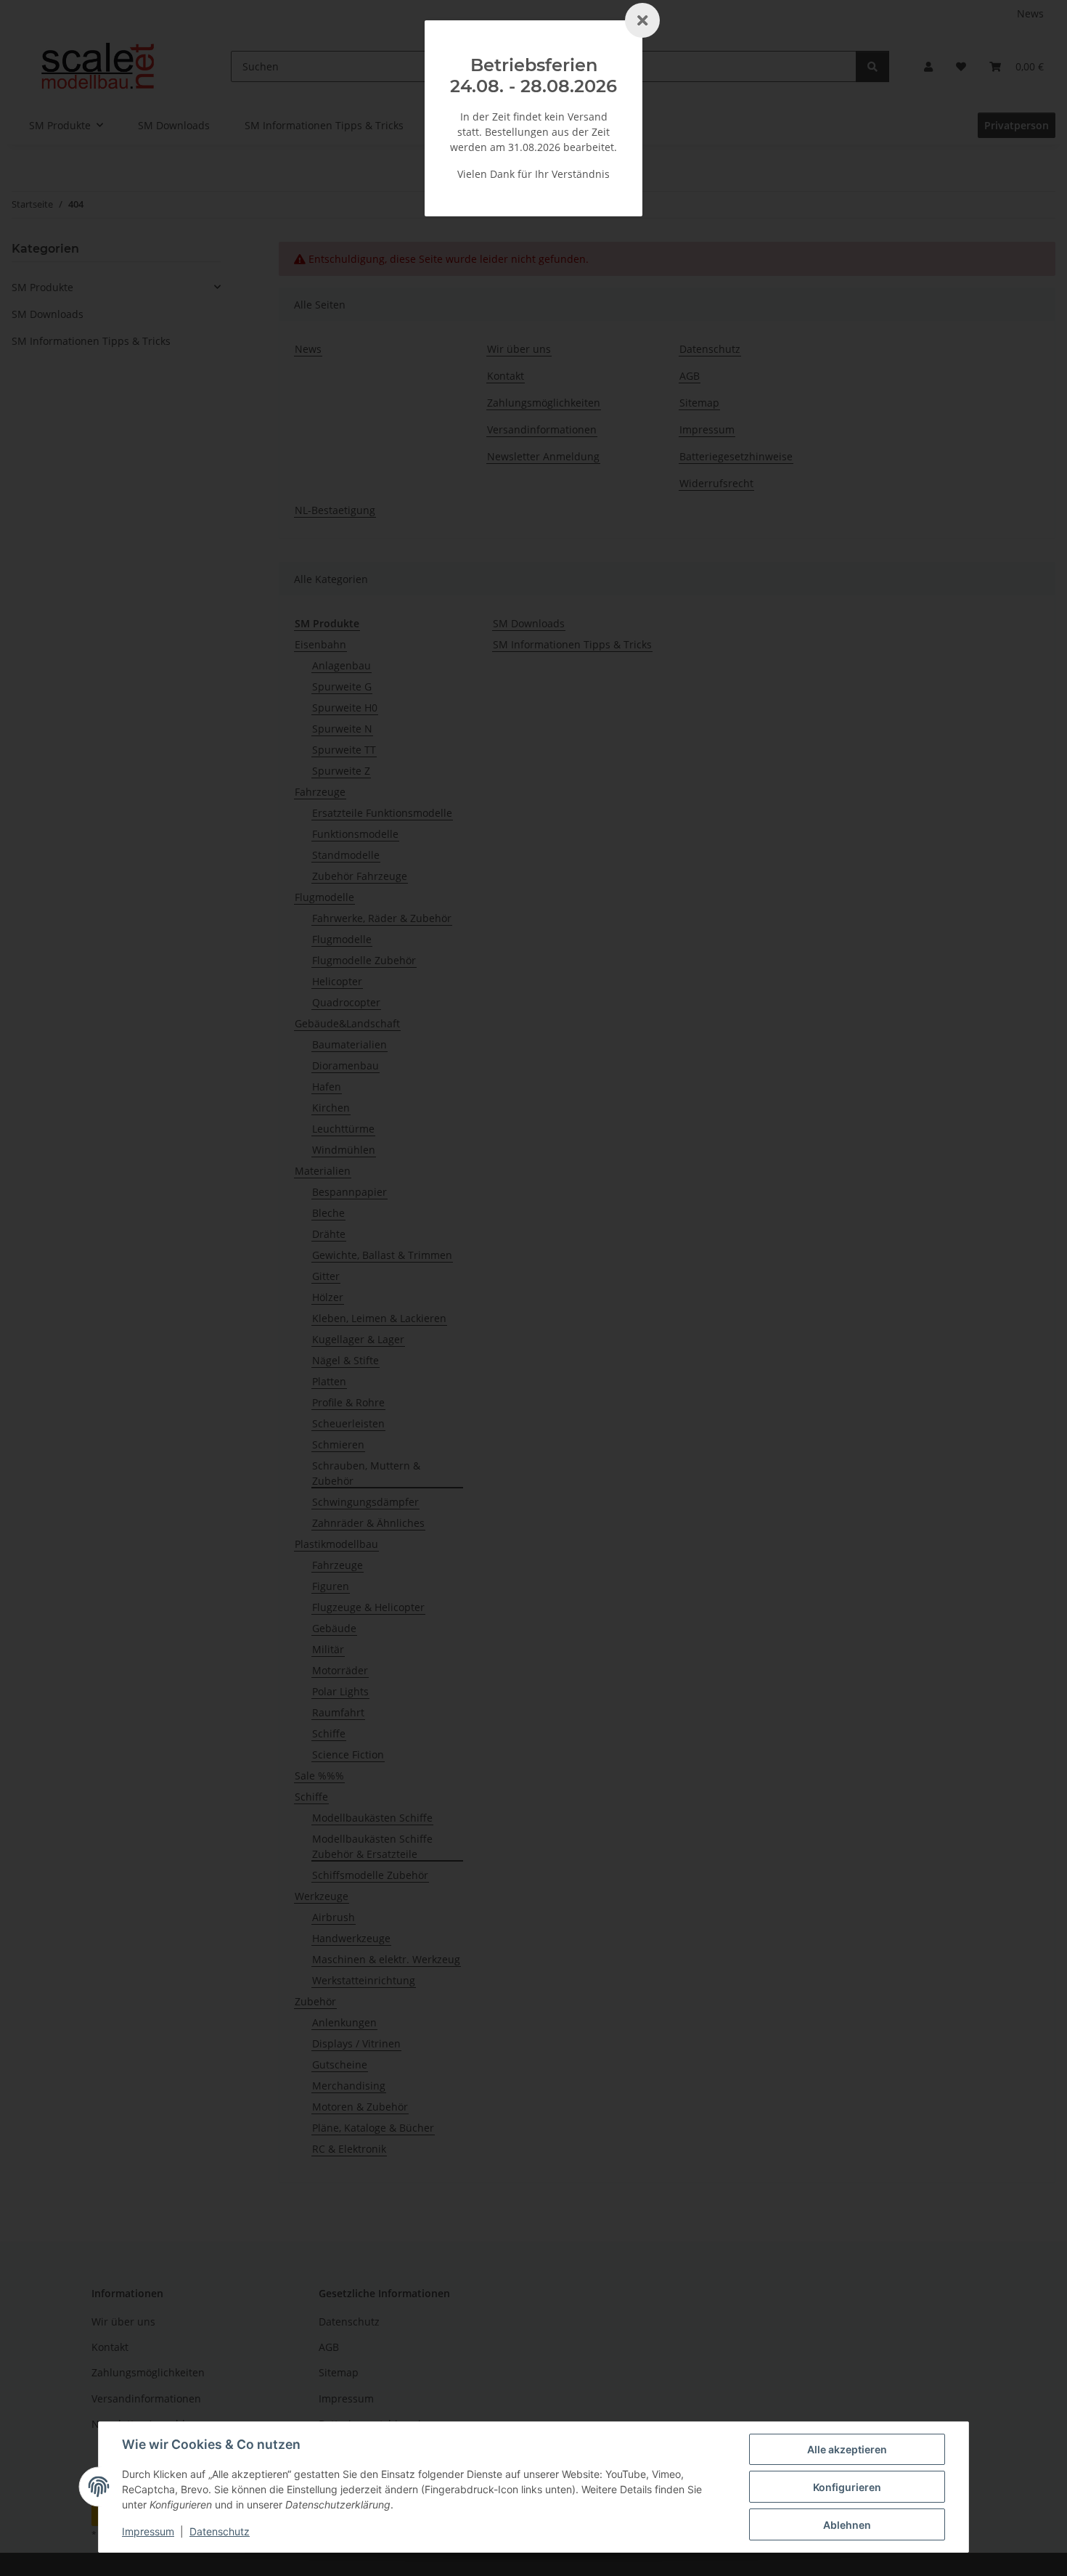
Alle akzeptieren (847, 2449)
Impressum (148, 2531)
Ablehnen (847, 2525)
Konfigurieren (847, 2487)
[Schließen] (642, 20)
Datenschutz (220, 2531)
